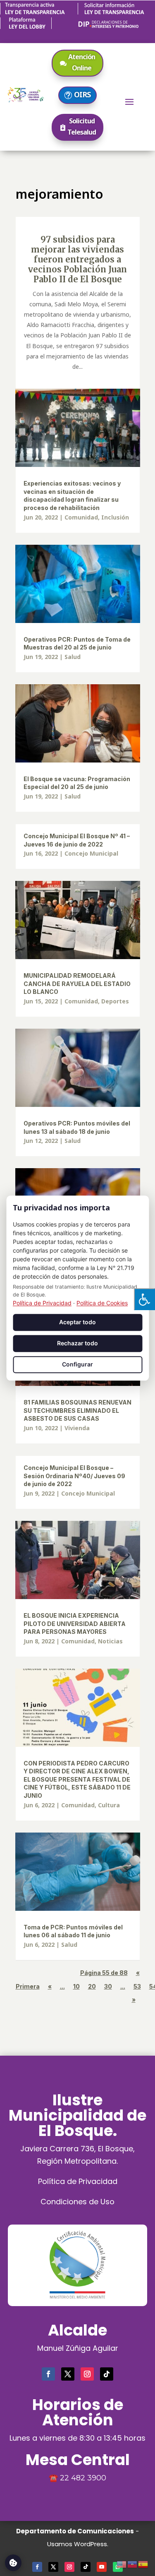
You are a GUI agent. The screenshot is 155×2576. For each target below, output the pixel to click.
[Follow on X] (68, 2374)
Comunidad (81, 517)
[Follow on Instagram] (87, 2374)
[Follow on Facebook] (48, 2374)
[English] (122, 2563)
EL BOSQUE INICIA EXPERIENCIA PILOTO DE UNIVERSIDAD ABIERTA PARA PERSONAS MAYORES (75, 1624)
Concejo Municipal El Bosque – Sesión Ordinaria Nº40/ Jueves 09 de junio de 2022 (74, 1476)
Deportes (115, 1001)
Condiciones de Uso (77, 2202)
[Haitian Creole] (133, 2563)
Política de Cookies (102, 1303)
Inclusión (115, 517)
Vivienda (77, 1428)
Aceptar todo (77, 1322)
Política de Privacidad (78, 2181)
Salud (73, 657)
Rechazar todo (77, 1343)
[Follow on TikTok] (107, 2374)
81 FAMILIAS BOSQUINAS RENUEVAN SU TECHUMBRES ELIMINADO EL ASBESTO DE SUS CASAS (77, 1410)
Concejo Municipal (91, 853)
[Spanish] (143, 2563)
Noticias (110, 1641)
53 (137, 1986)
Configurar (77, 1364)
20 (92, 1986)
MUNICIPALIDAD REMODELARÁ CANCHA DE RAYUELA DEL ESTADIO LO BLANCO (77, 984)
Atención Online (82, 62)
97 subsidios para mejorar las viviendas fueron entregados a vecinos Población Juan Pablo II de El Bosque (77, 259)
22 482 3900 (83, 2478)
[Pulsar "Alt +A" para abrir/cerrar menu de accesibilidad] (144, 1299)
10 (76, 1986)
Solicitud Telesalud (82, 126)
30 (108, 1986)
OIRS (82, 94)
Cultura (109, 1805)
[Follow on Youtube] (102, 2567)
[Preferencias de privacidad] (13, 2563)
